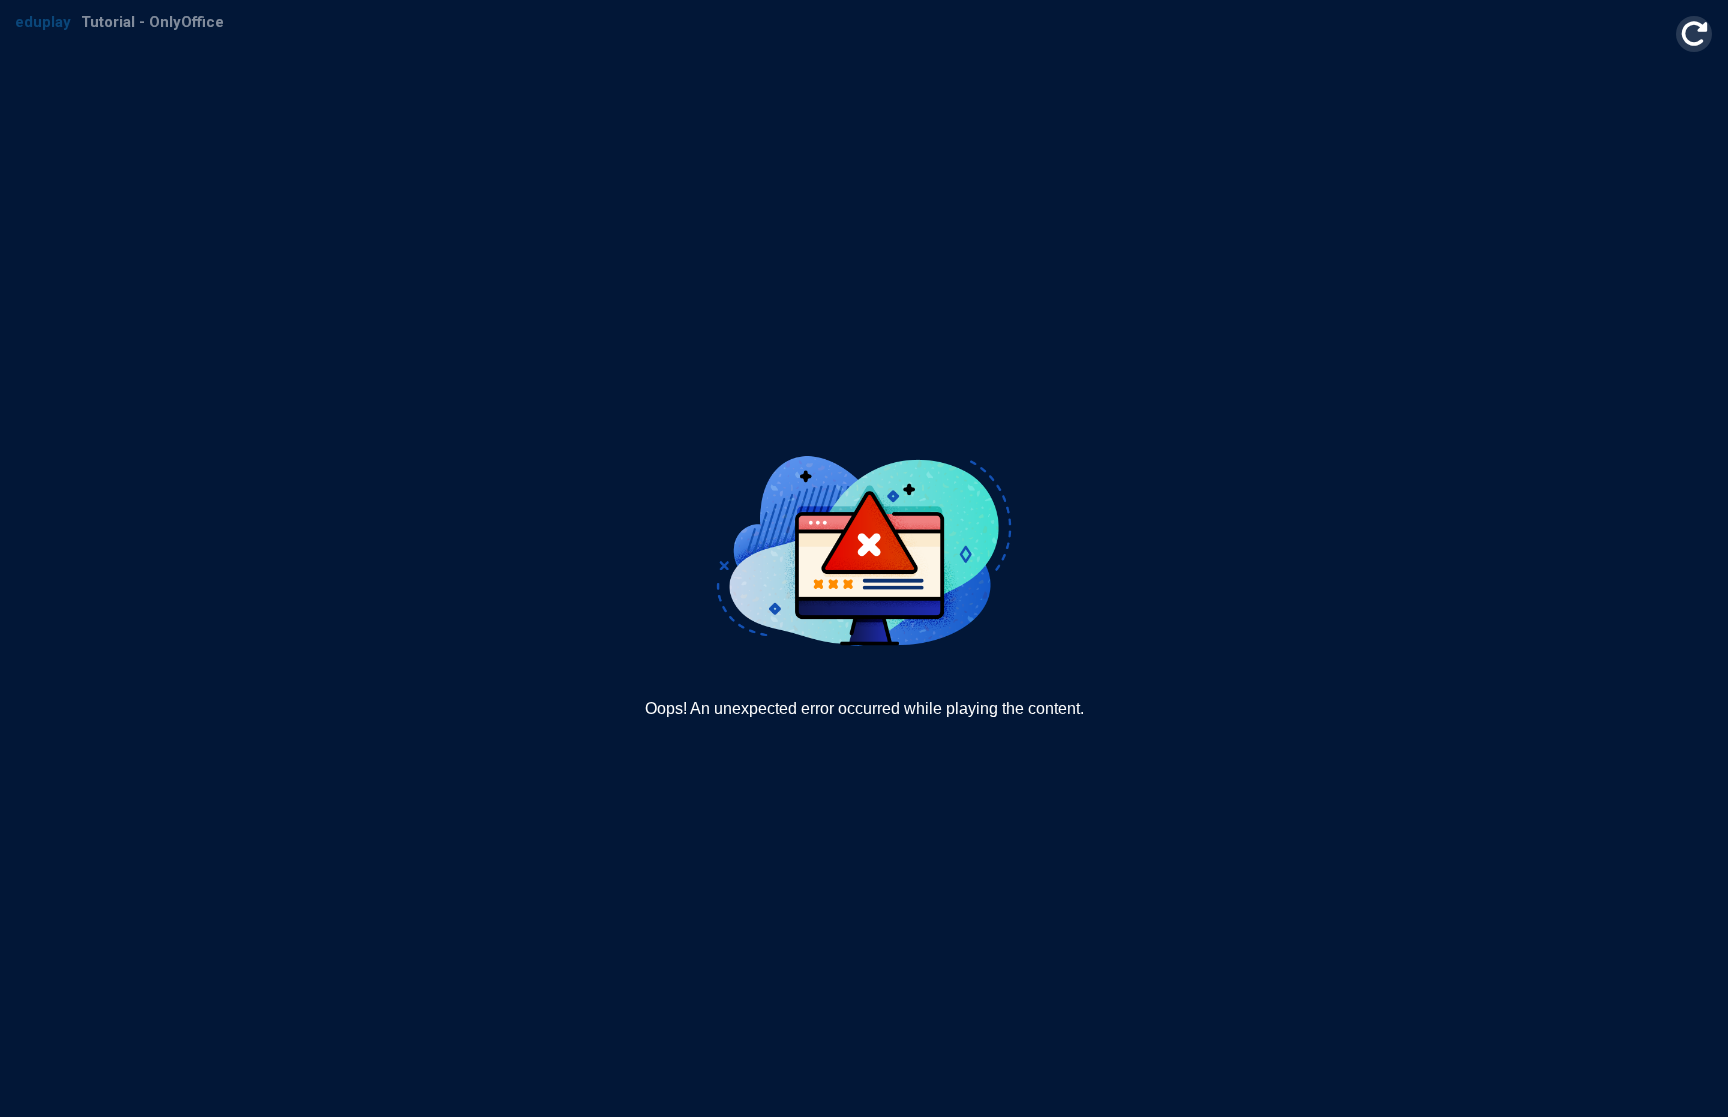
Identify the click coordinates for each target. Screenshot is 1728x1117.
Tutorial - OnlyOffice (152, 23)
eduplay (43, 23)
